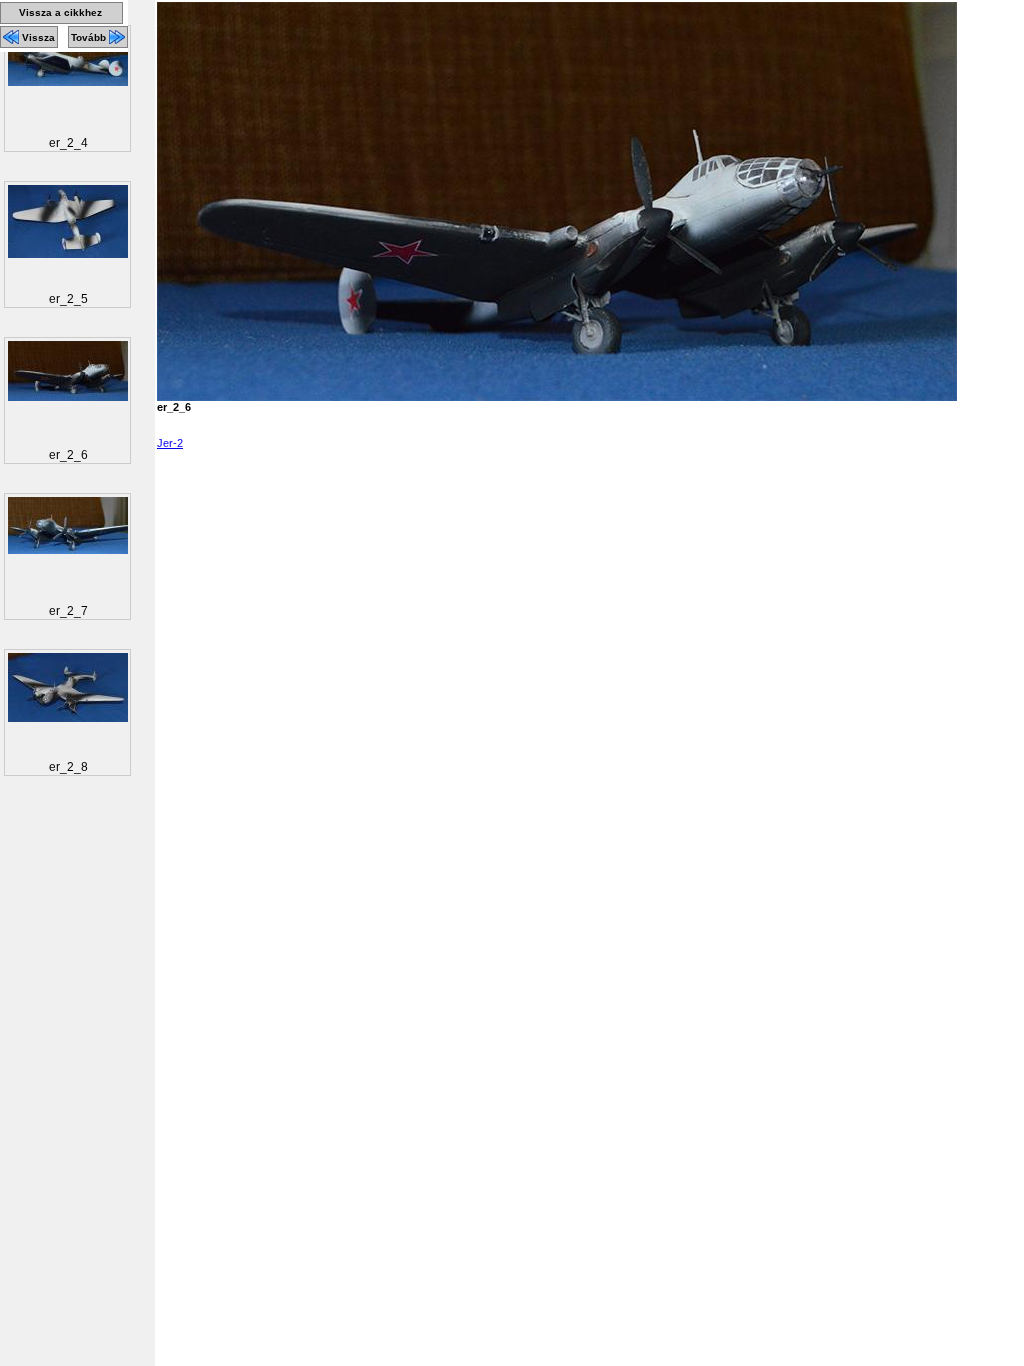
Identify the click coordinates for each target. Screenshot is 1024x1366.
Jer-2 (170, 443)
